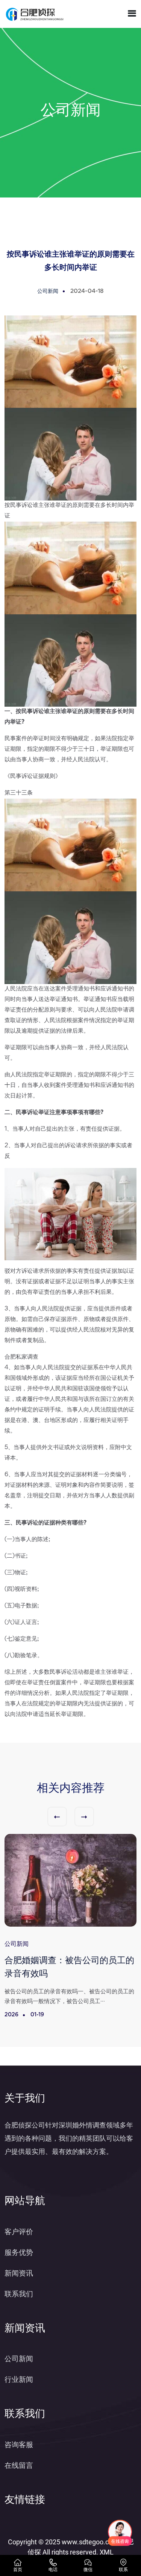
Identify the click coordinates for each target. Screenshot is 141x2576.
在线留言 (19, 2465)
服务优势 (19, 2252)
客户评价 (19, 2232)
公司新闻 (19, 2359)
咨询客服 (19, 2445)
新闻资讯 (19, 2273)
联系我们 (19, 2294)
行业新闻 (19, 2379)
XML (107, 2552)
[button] (57, 1817)
